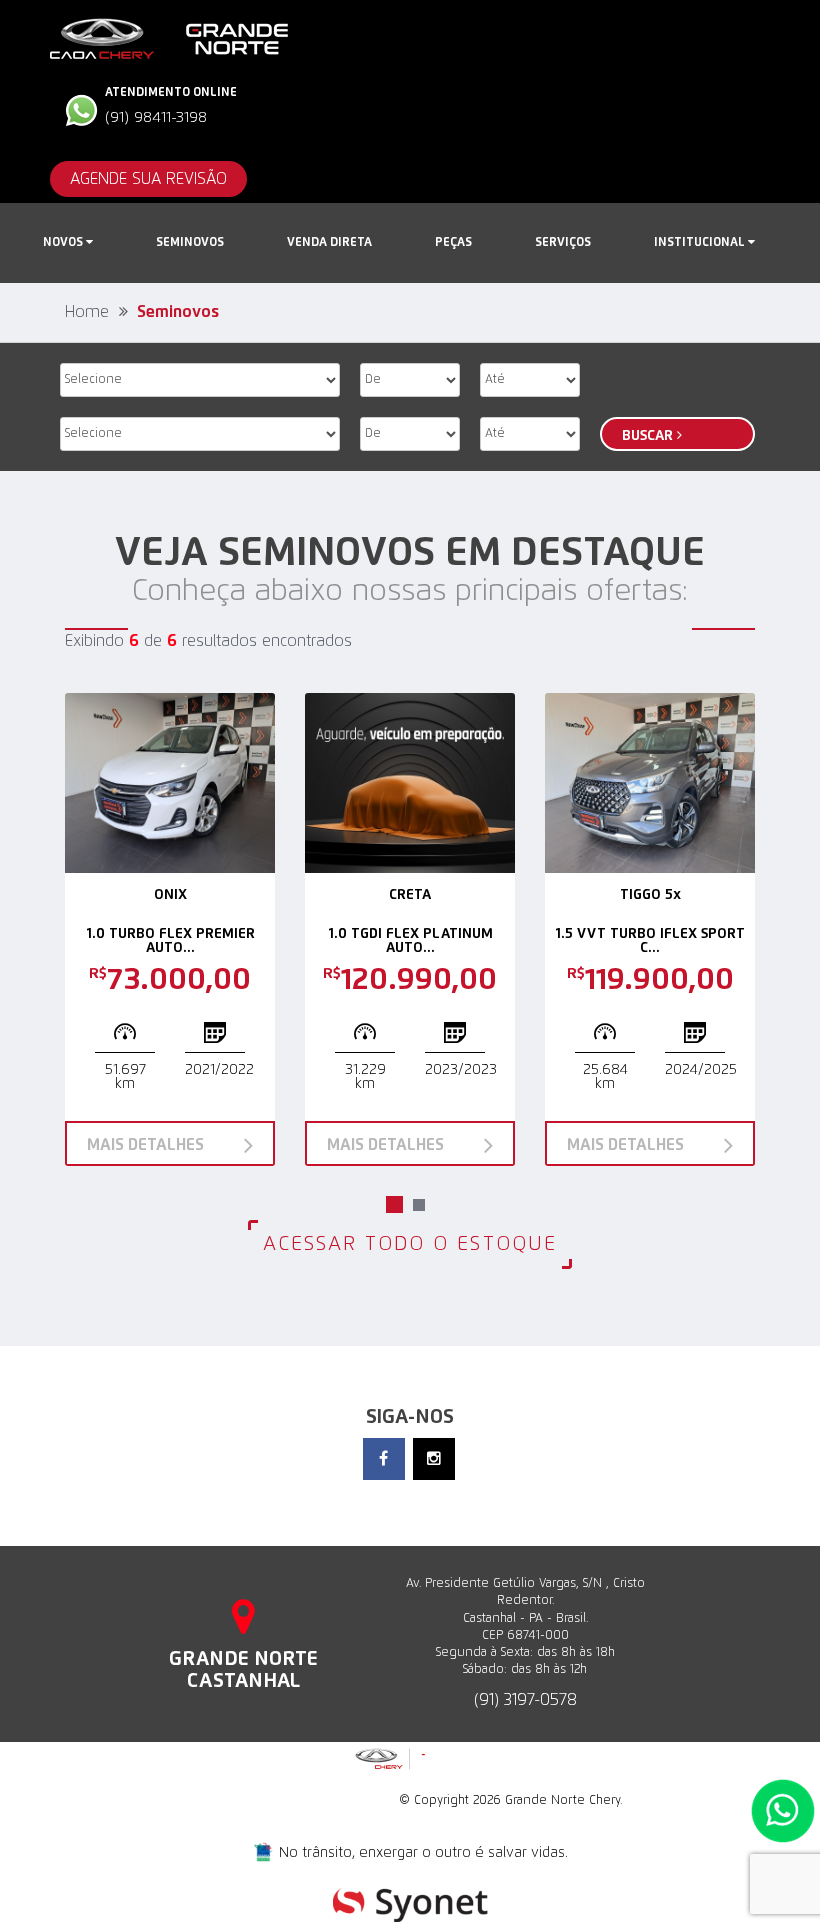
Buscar (649, 436)
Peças (453, 243)
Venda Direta (329, 243)
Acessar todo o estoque (410, 1244)
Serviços (563, 243)
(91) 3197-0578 (525, 1700)
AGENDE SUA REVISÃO (148, 179)
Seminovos (190, 243)
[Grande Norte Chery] (169, 38)
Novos (64, 243)
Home (87, 312)
